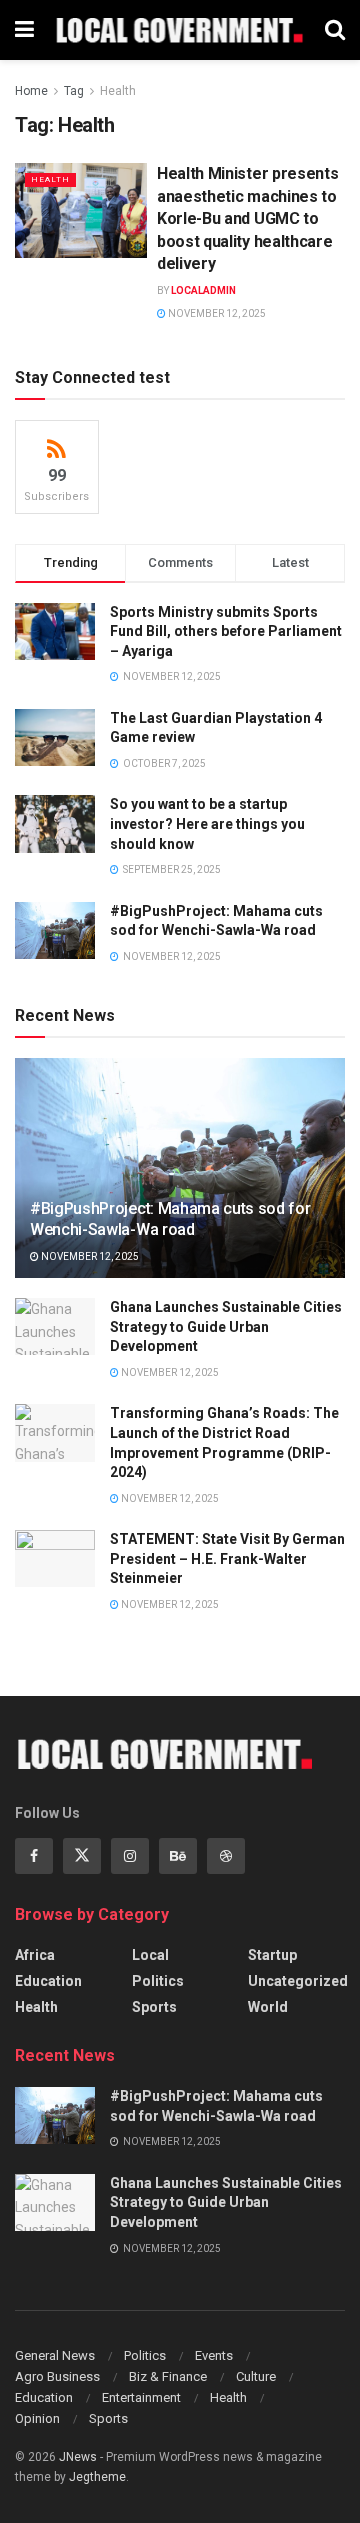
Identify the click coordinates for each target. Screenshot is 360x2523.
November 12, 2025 (216, 313)
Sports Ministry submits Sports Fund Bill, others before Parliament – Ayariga (226, 631)
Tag (74, 91)
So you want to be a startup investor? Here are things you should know (207, 823)
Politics (158, 1981)
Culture (256, 2376)
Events (214, 2355)
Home (31, 91)
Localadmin (203, 290)
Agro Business (57, 2376)
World (268, 2007)
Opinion (37, 2418)
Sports (154, 2007)
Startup (272, 1955)
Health (118, 91)
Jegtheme (97, 2477)
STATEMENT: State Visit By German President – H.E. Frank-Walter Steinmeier (227, 1558)
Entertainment (141, 2397)
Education (48, 1981)
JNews (78, 2457)
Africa (35, 1955)
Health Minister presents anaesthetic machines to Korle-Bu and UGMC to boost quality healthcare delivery (247, 218)
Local (150, 1955)
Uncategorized (298, 1981)
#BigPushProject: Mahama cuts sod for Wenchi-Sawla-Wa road (170, 1219)
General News (55, 2355)
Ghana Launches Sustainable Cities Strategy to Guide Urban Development (226, 1326)
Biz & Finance (168, 2376)
